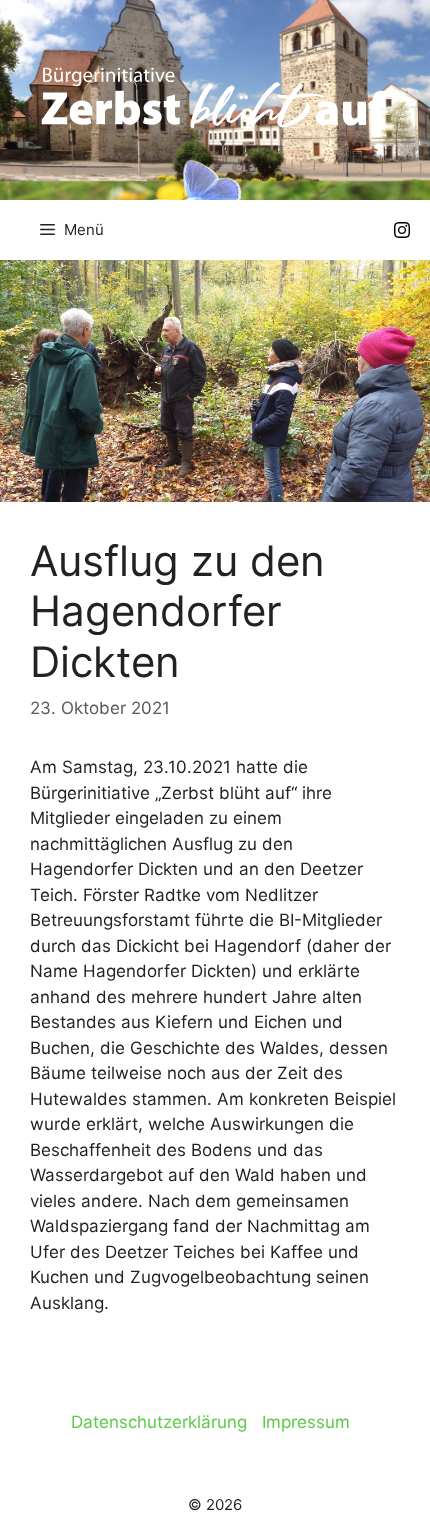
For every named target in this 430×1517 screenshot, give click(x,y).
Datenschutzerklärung (159, 1422)
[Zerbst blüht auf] (215, 96)
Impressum (306, 1422)
